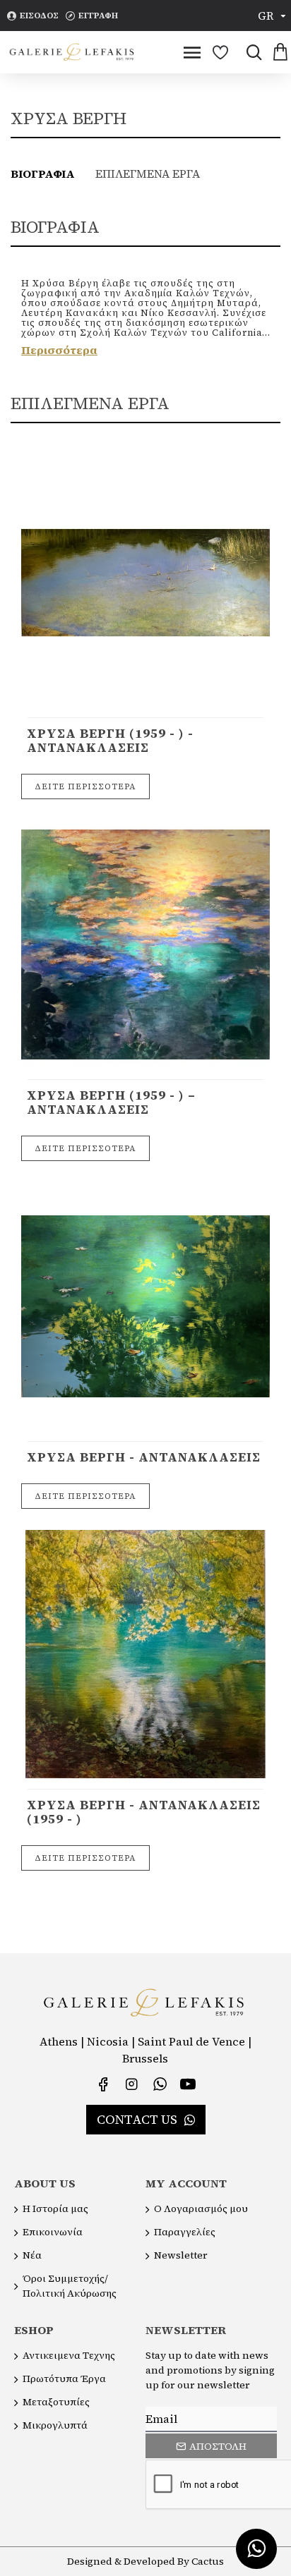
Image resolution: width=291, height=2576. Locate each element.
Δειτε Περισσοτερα (85, 786)
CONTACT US (137, 2119)
